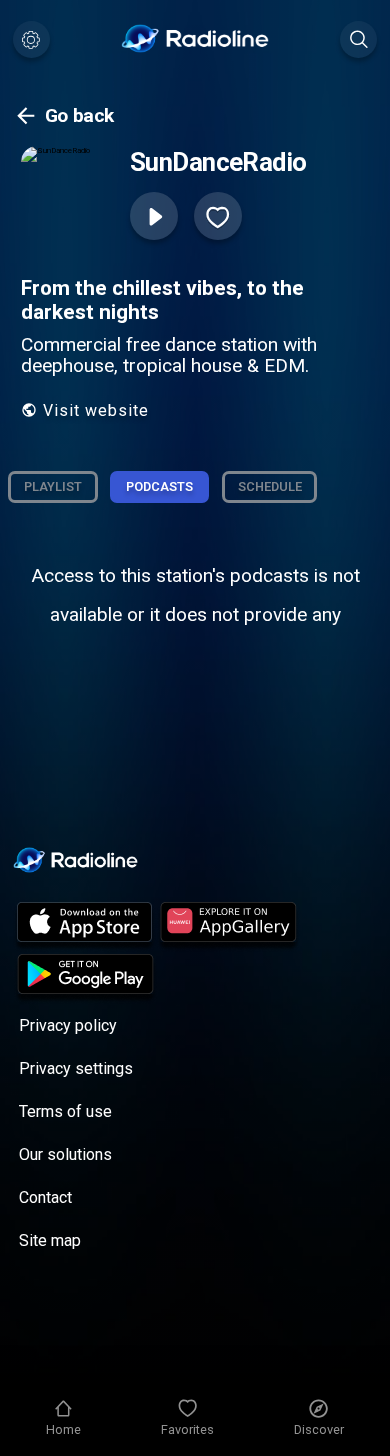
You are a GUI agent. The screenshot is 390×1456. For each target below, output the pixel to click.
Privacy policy (68, 1025)
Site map (50, 1240)
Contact (45, 1197)
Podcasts (159, 486)
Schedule (270, 486)
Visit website (96, 410)
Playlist (53, 486)
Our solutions (65, 1154)
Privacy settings (76, 1068)
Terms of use (65, 1111)
